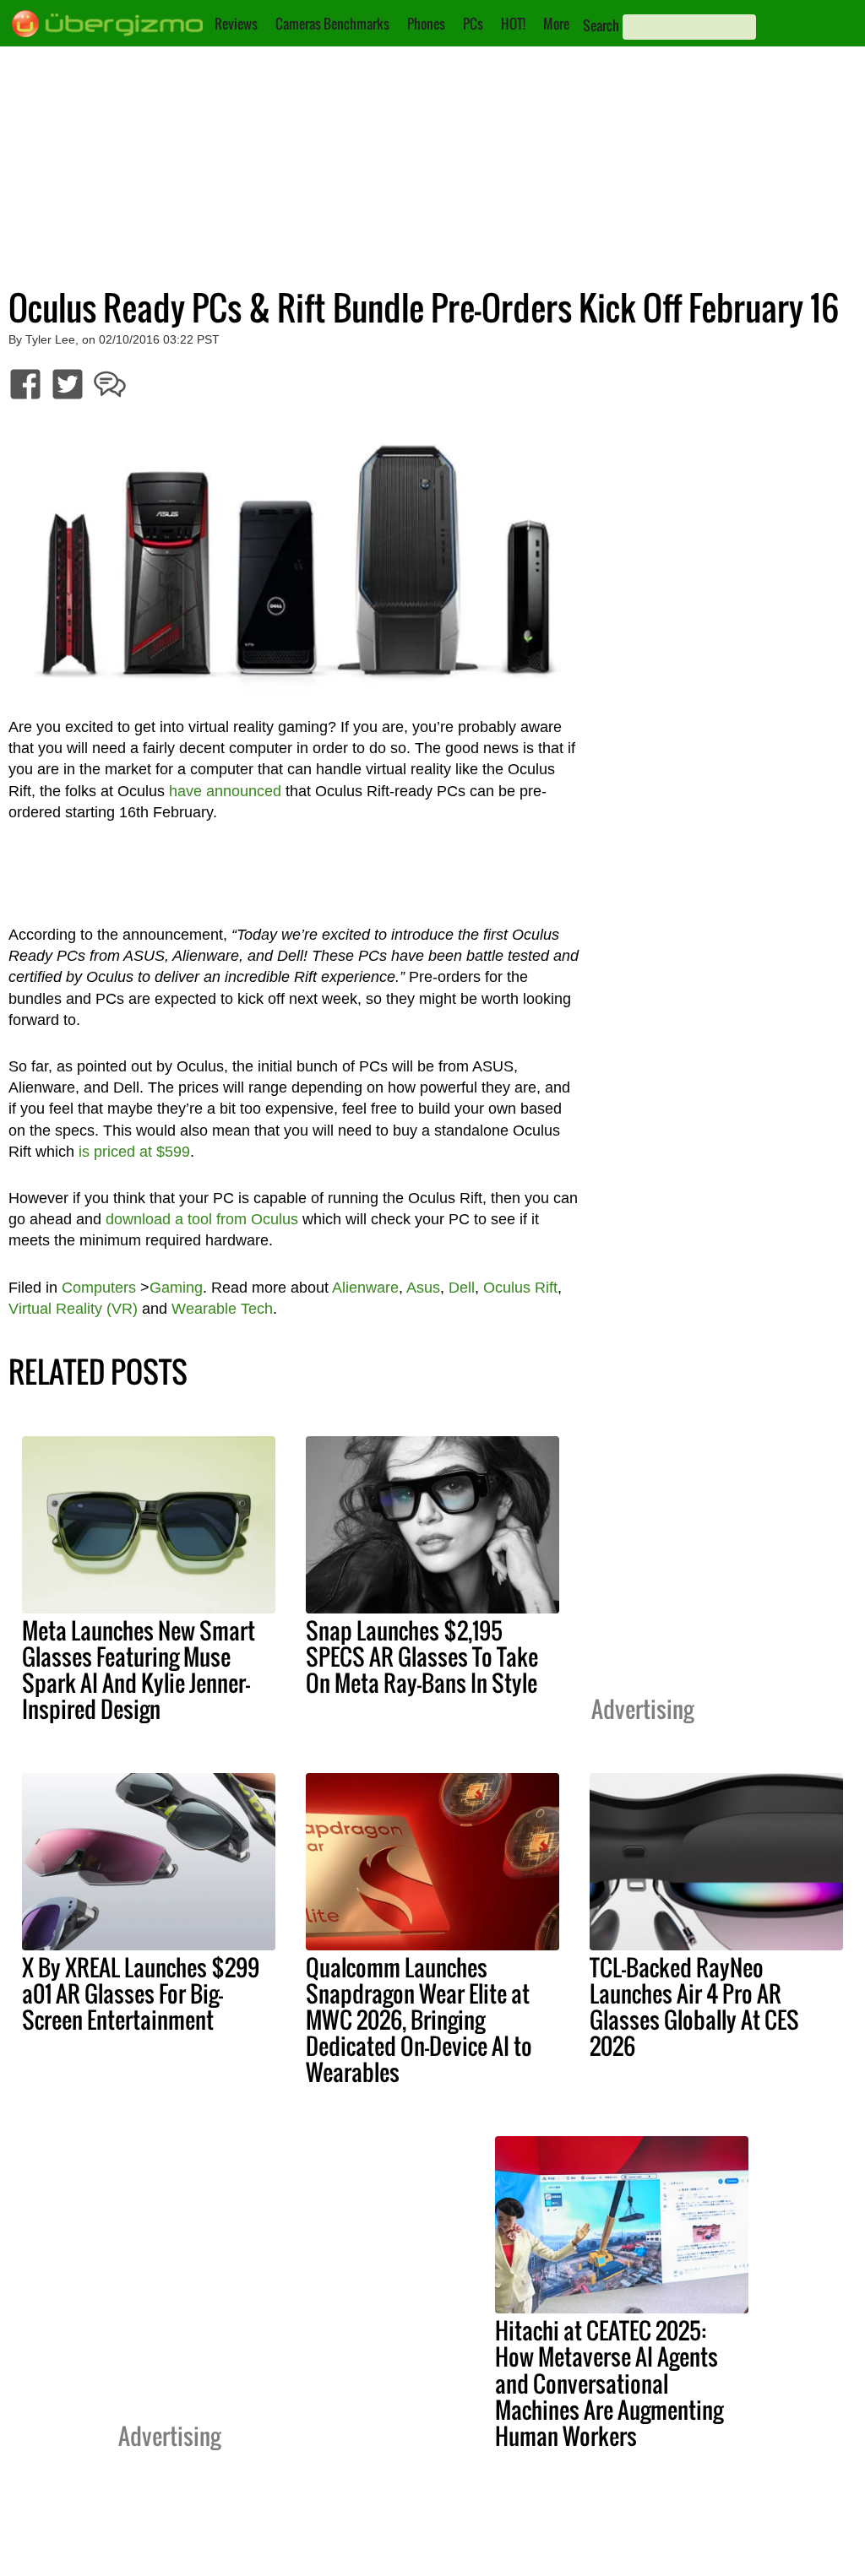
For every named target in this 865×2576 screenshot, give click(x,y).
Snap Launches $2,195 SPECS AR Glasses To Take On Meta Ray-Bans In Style (422, 1657)
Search (601, 25)
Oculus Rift (520, 1288)
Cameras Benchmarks (332, 24)
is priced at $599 (134, 1152)
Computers (99, 1288)
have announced (225, 791)
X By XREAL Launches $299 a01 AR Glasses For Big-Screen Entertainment (141, 1993)
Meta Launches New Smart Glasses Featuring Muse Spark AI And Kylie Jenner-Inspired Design (139, 1670)
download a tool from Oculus (202, 1219)
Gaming (176, 1288)
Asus (423, 1288)
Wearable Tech (222, 1309)
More (556, 24)
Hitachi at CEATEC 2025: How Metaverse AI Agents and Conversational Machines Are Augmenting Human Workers (609, 2383)
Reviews (236, 24)
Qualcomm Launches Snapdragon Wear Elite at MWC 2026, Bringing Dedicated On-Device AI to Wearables (419, 2020)
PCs (473, 24)
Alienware (365, 1288)
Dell (462, 1288)
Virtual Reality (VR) (73, 1309)
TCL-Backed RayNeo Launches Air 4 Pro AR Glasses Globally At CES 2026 (694, 2007)
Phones (426, 24)
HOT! (513, 24)
